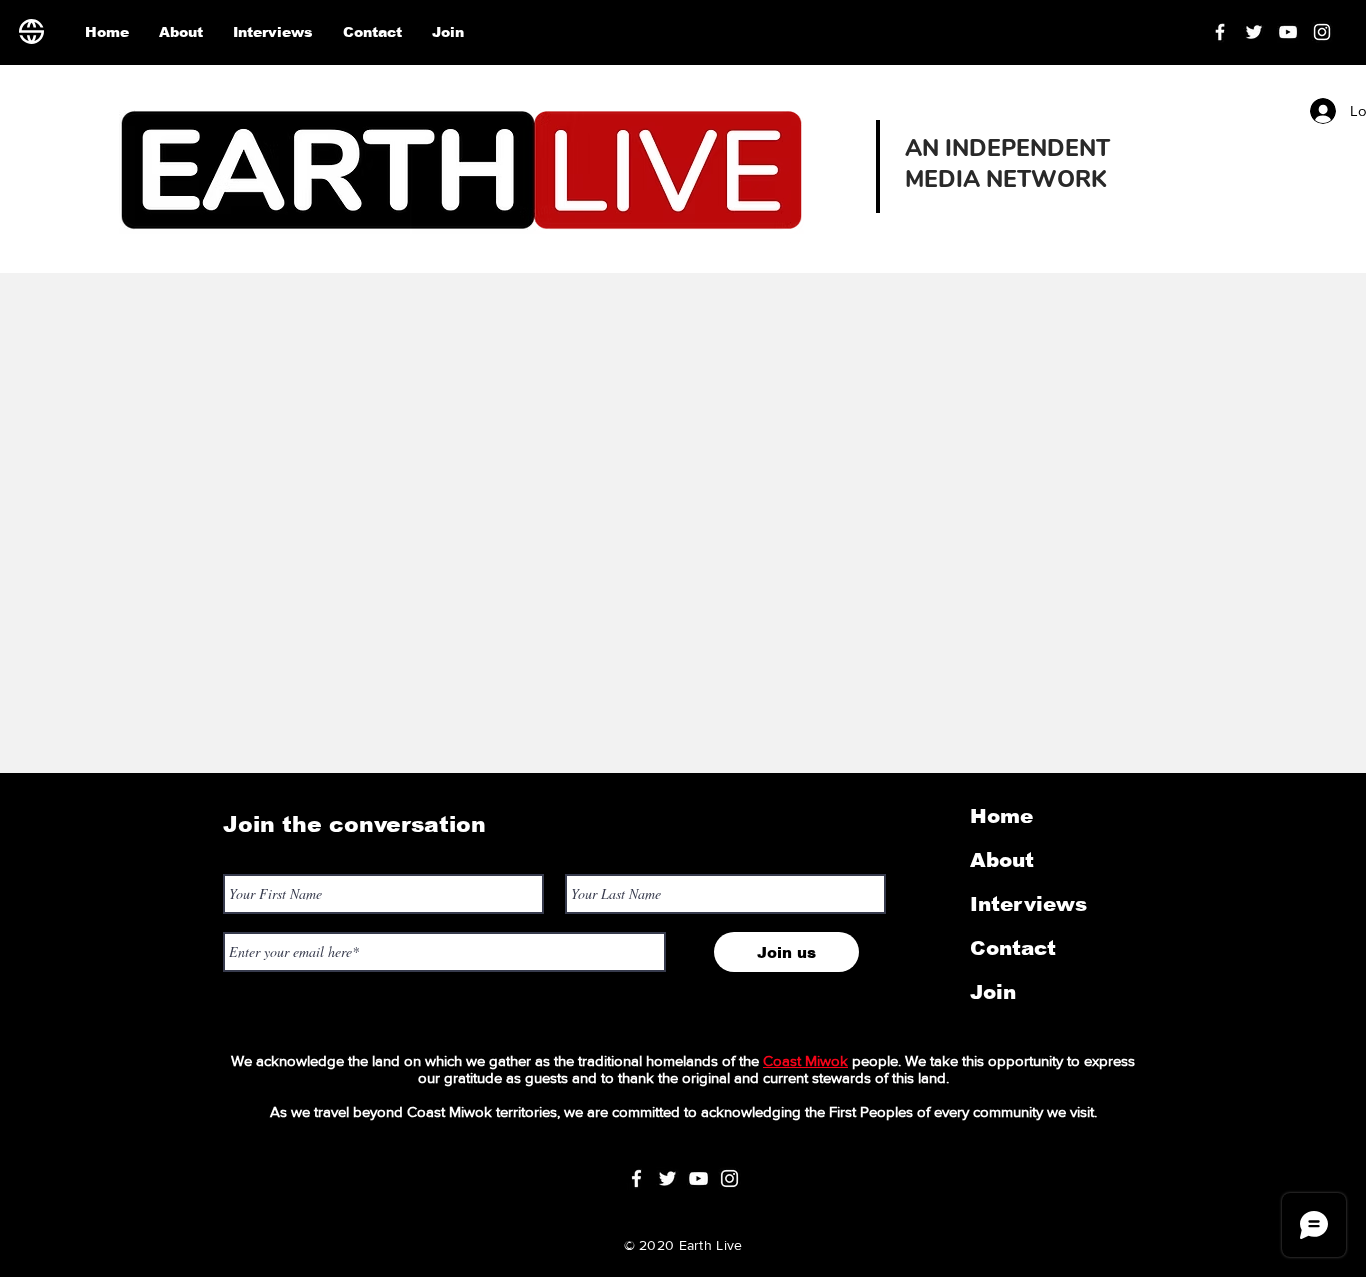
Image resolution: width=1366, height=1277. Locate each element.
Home (1001, 816)
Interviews (1028, 904)
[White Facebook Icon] (636, 1178)
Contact (1013, 948)
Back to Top (31, 1187)
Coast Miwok (805, 1060)
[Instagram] (1322, 32)
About (1002, 860)
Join (993, 992)
